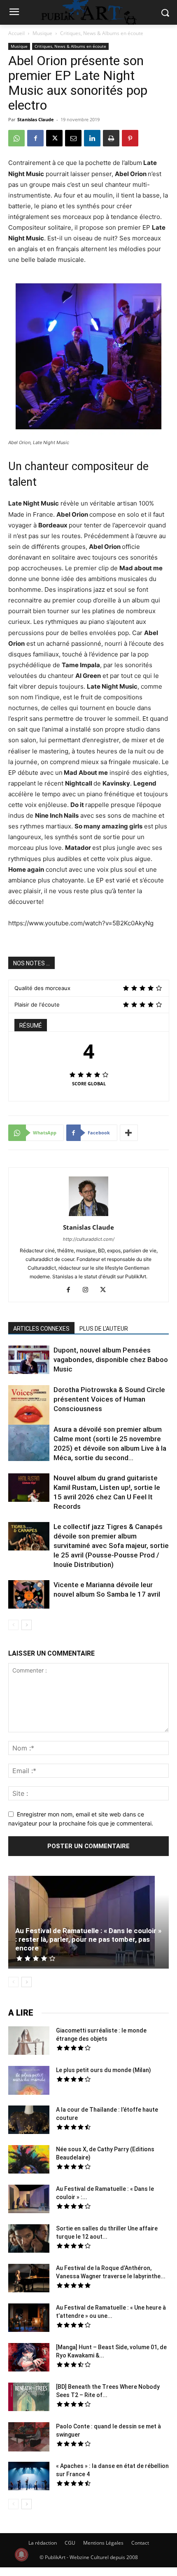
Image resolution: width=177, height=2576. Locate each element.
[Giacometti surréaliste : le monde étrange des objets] (29, 2042)
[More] (129, 1133)
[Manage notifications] (21, 2555)
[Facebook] (35, 138)
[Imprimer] (111, 138)
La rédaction (43, 2543)
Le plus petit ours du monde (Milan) (104, 2070)
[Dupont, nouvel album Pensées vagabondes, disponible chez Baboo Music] (29, 1360)
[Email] (73, 138)
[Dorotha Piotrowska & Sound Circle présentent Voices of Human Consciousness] (29, 1407)
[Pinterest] (130, 138)
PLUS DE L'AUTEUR (104, 1329)
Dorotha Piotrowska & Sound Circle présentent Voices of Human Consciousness (109, 1399)
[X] (54, 138)
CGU (70, 2543)
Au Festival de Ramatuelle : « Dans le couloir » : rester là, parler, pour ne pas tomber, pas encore (88, 1939)
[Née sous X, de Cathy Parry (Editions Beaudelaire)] (29, 2160)
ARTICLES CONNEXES (41, 1329)
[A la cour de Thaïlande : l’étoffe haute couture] (29, 2121)
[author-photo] (88, 1216)
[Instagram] (89, 1290)
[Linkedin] (92, 138)
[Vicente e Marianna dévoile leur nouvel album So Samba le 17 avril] (29, 1595)
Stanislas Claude (36, 119)
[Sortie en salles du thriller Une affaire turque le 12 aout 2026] (29, 2240)
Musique (42, 33)
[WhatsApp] (16, 138)
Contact (140, 2543)
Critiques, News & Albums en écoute (102, 33)
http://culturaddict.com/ (89, 1239)
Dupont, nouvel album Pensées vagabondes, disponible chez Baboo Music (111, 1360)
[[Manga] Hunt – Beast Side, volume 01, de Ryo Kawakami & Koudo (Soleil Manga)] (29, 2358)
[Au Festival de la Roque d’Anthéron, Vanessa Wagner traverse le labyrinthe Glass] (29, 2279)
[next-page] (27, 1625)
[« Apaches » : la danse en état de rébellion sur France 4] (29, 2477)
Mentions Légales (103, 2543)
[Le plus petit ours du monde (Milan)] (29, 2081)
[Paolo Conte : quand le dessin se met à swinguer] (29, 2438)
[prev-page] (13, 1625)
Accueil (16, 33)
